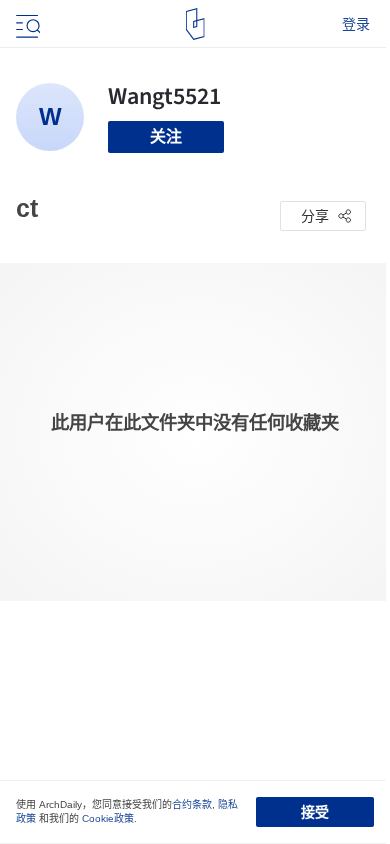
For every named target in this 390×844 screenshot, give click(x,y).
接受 (315, 812)
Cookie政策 (108, 818)
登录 (356, 24)
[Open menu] (26, 24)
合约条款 (192, 804)
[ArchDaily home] (195, 24)
